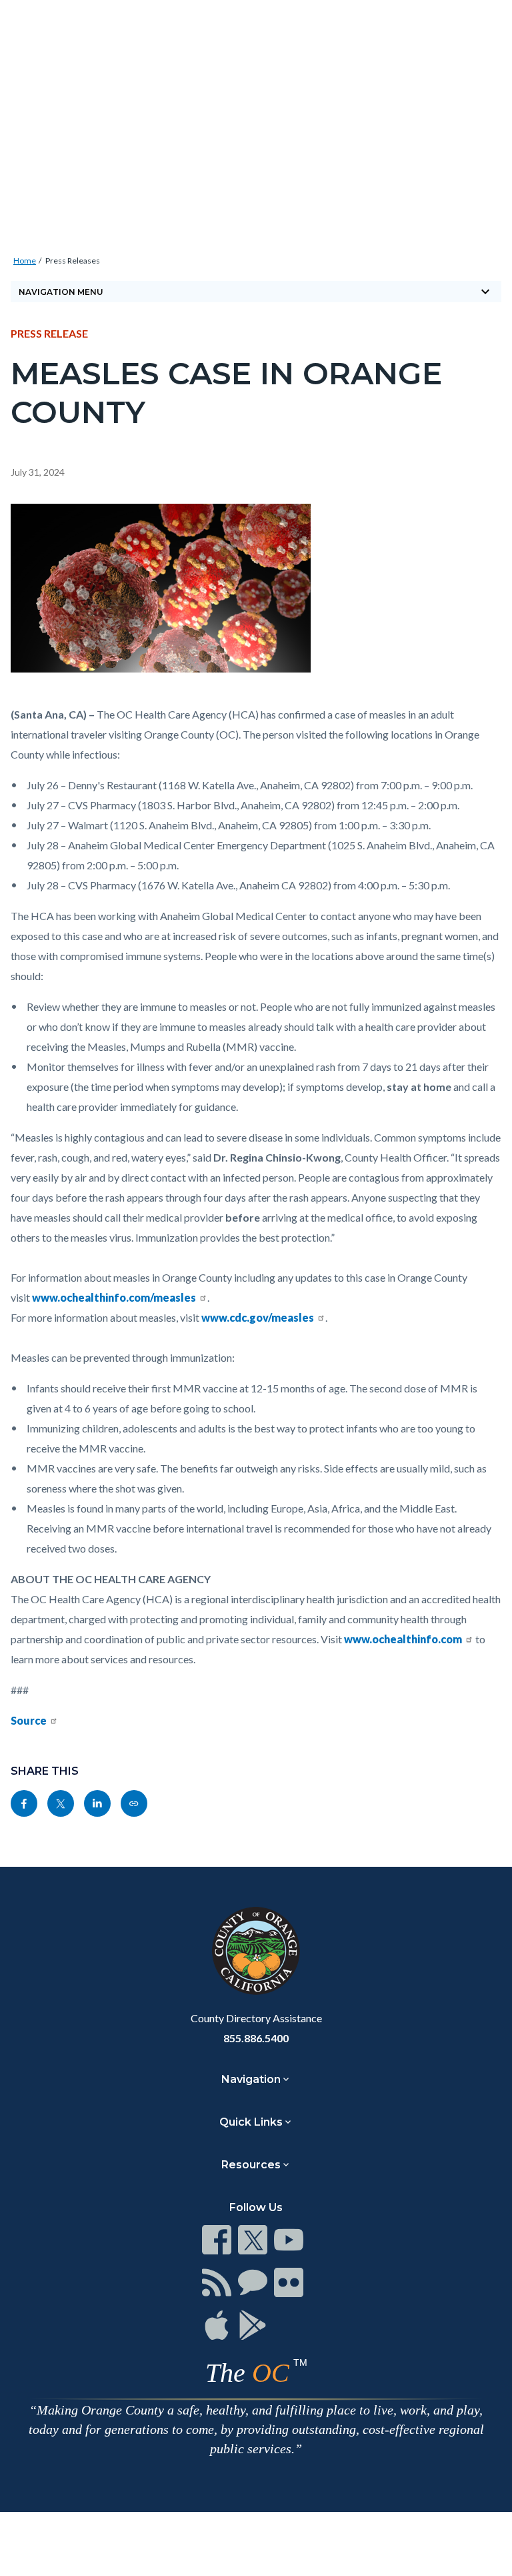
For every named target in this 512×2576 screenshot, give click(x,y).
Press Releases (73, 261)
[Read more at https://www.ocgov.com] (256, 1951)
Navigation (251, 2079)
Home (25, 261)
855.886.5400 (256, 2038)
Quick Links (251, 2122)
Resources (251, 2165)
